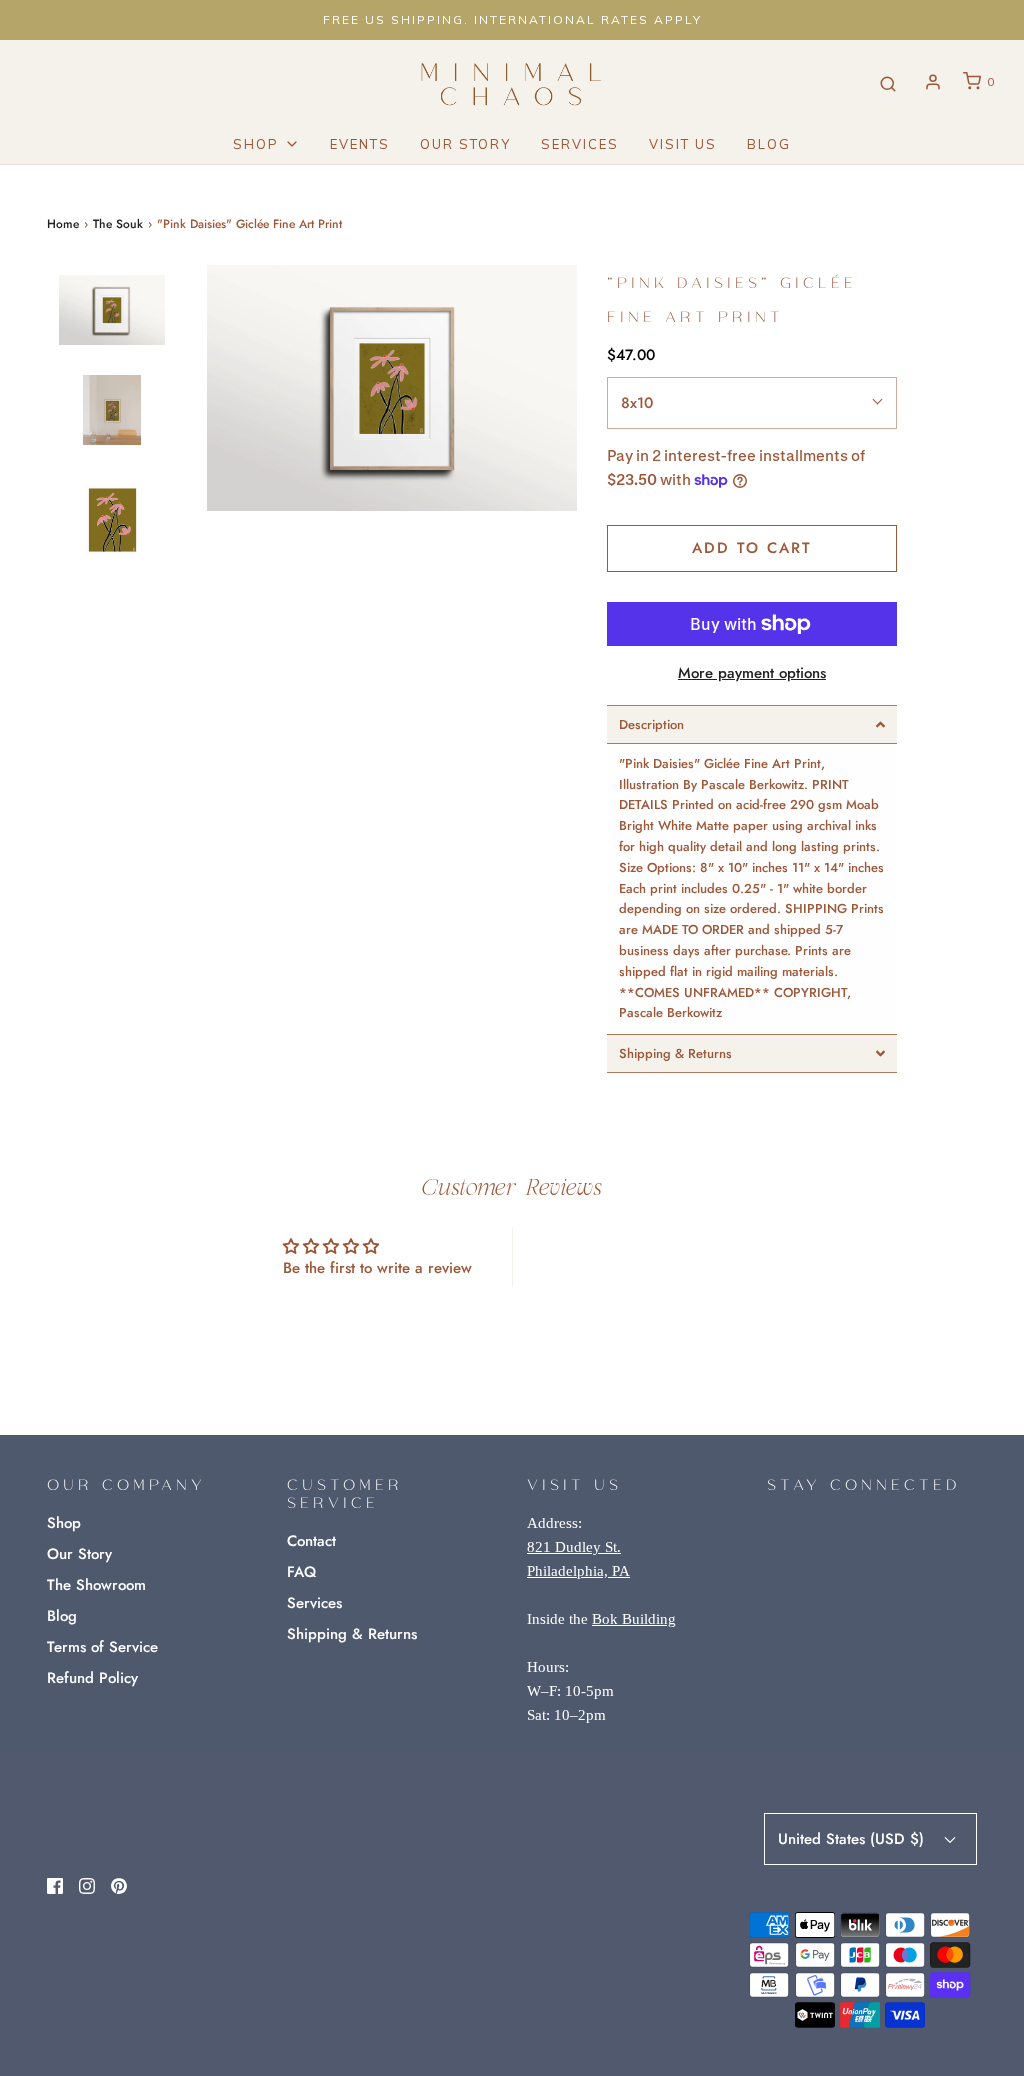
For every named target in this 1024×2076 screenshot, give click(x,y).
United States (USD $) (853, 1839)
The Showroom (96, 1585)
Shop (64, 1523)
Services (580, 144)
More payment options (752, 673)
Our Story (465, 144)
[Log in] (933, 82)
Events (360, 144)
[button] (112, 311)
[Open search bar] (888, 82)
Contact (311, 1541)
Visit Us (683, 144)
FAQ (301, 1572)
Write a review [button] (647, 1256)
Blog (769, 144)
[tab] (752, 724)
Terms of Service (102, 1647)
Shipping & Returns (352, 1634)
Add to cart (752, 548)
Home (63, 224)
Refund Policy (92, 1678)
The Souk (118, 224)
